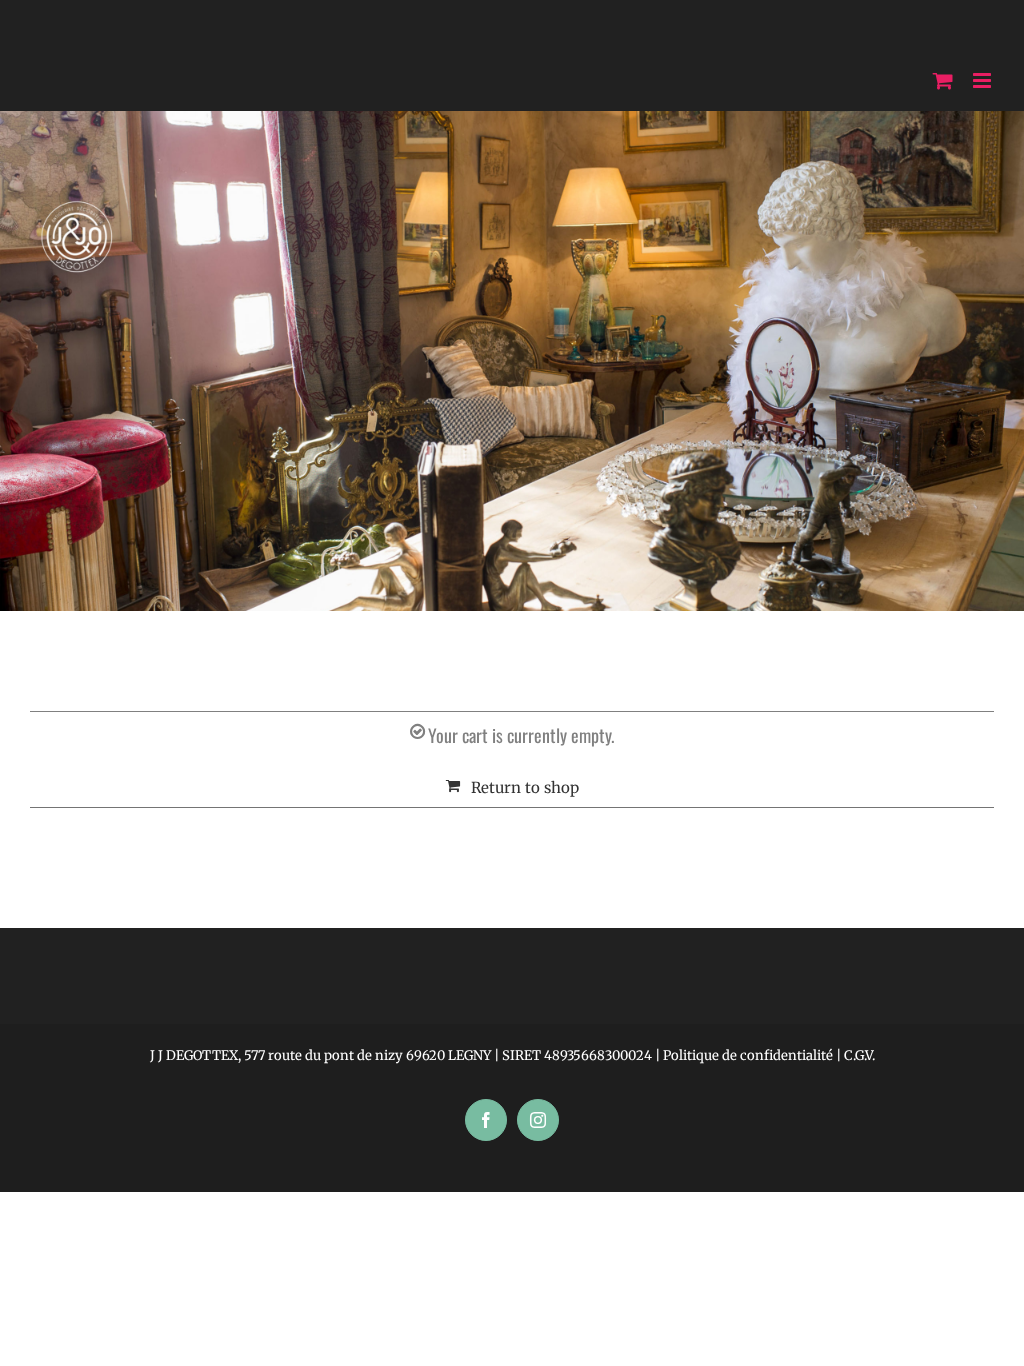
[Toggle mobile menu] (983, 80)
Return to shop (525, 787)
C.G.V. (859, 1055)
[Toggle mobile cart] (943, 80)
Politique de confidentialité (748, 1055)
